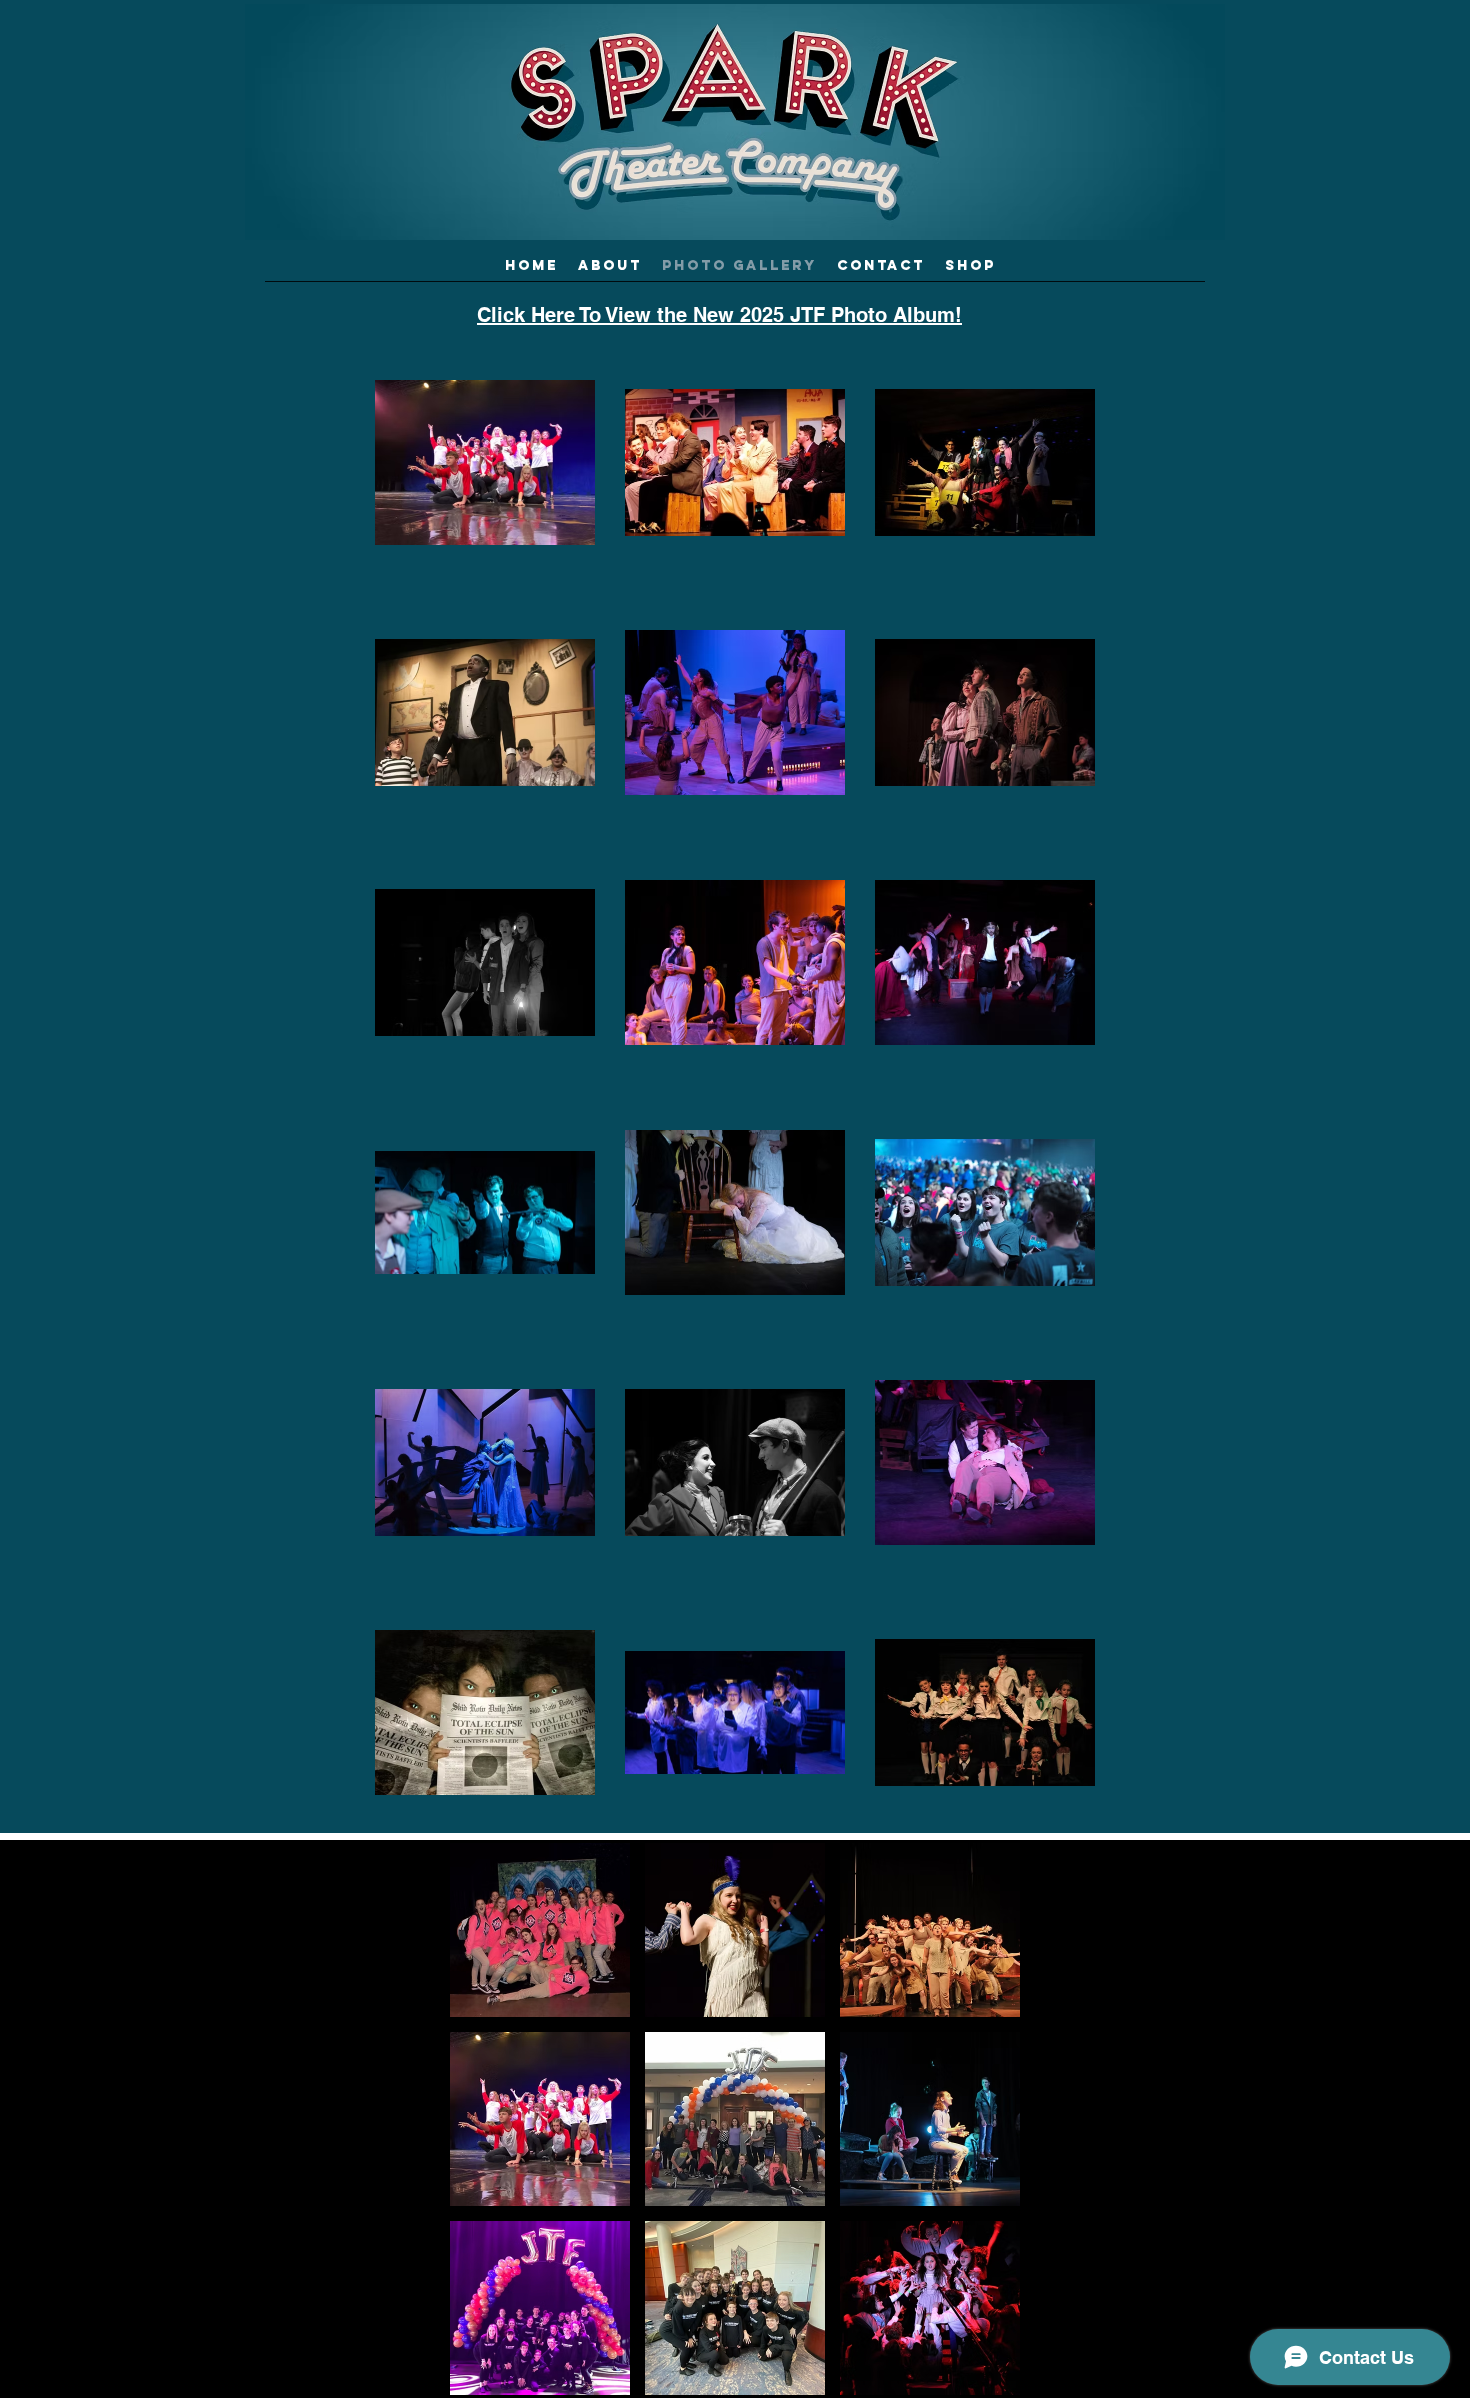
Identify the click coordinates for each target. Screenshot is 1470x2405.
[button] (540, 1930)
